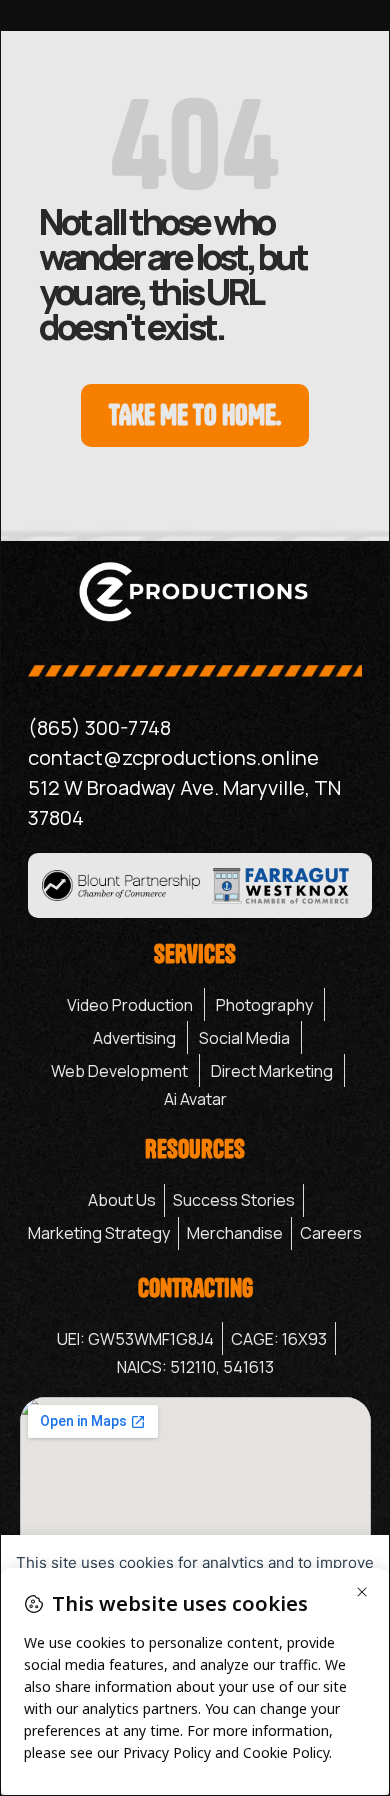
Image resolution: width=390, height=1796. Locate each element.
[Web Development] (119, 1071)
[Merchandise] (235, 1233)
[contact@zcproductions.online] (195, 758)
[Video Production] (130, 1005)
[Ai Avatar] (195, 1099)
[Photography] (264, 1005)
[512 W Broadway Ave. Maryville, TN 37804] (195, 803)
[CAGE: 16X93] (279, 1338)
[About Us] (122, 1200)
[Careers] (331, 1233)
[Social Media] (244, 1038)
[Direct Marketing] (272, 1071)
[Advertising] (134, 1038)
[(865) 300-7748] (195, 728)
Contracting (195, 1288)
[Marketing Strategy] (99, 1233)
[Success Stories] (234, 1200)
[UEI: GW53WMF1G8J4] (135, 1338)
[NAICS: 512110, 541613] (195, 1367)
